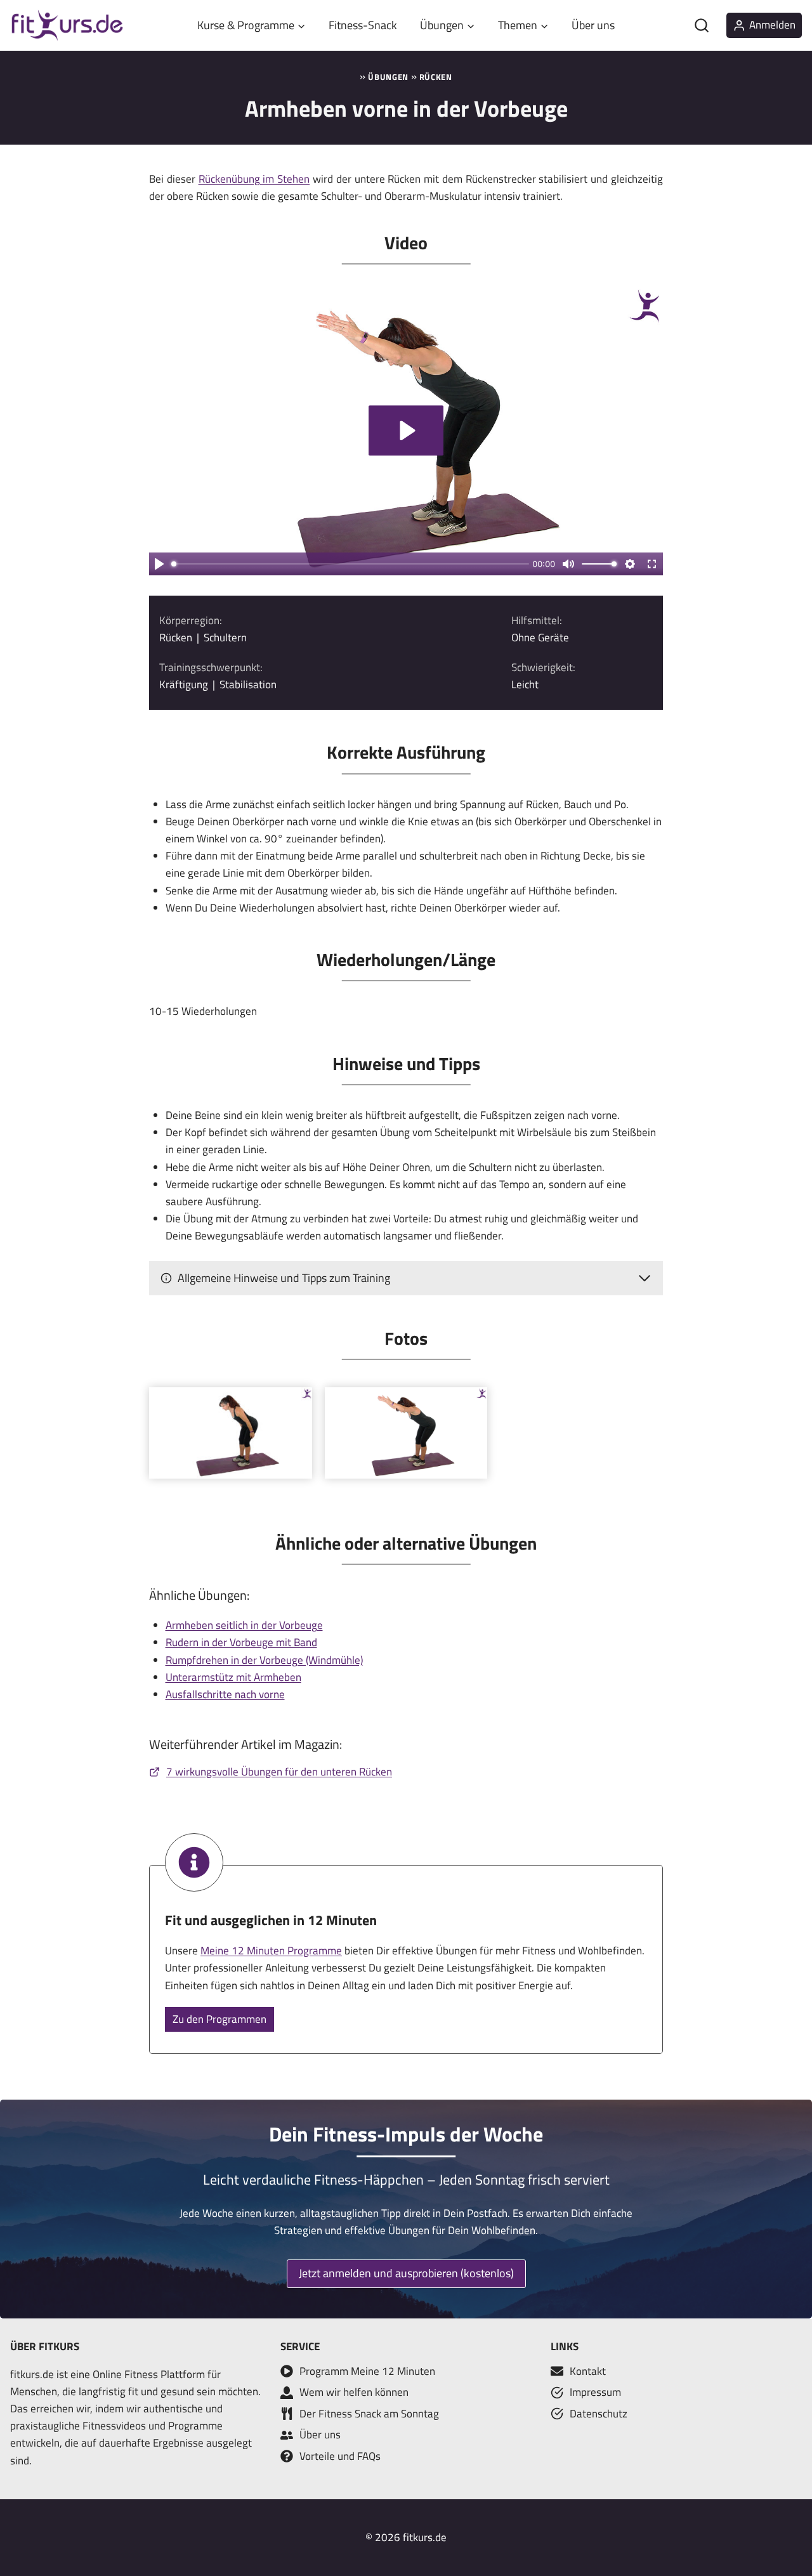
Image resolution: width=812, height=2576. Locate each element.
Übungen (388, 77)
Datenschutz (599, 2414)
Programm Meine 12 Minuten (367, 2371)
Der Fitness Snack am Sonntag (369, 2414)
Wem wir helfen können (354, 2392)
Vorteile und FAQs (340, 2456)
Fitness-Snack (363, 25)
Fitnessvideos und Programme (153, 2426)
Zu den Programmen (219, 2019)
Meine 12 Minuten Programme (271, 1951)
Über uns (593, 25)
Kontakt (588, 2371)
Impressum (595, 2392)
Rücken (436, 77)
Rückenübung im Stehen (254, 179)
